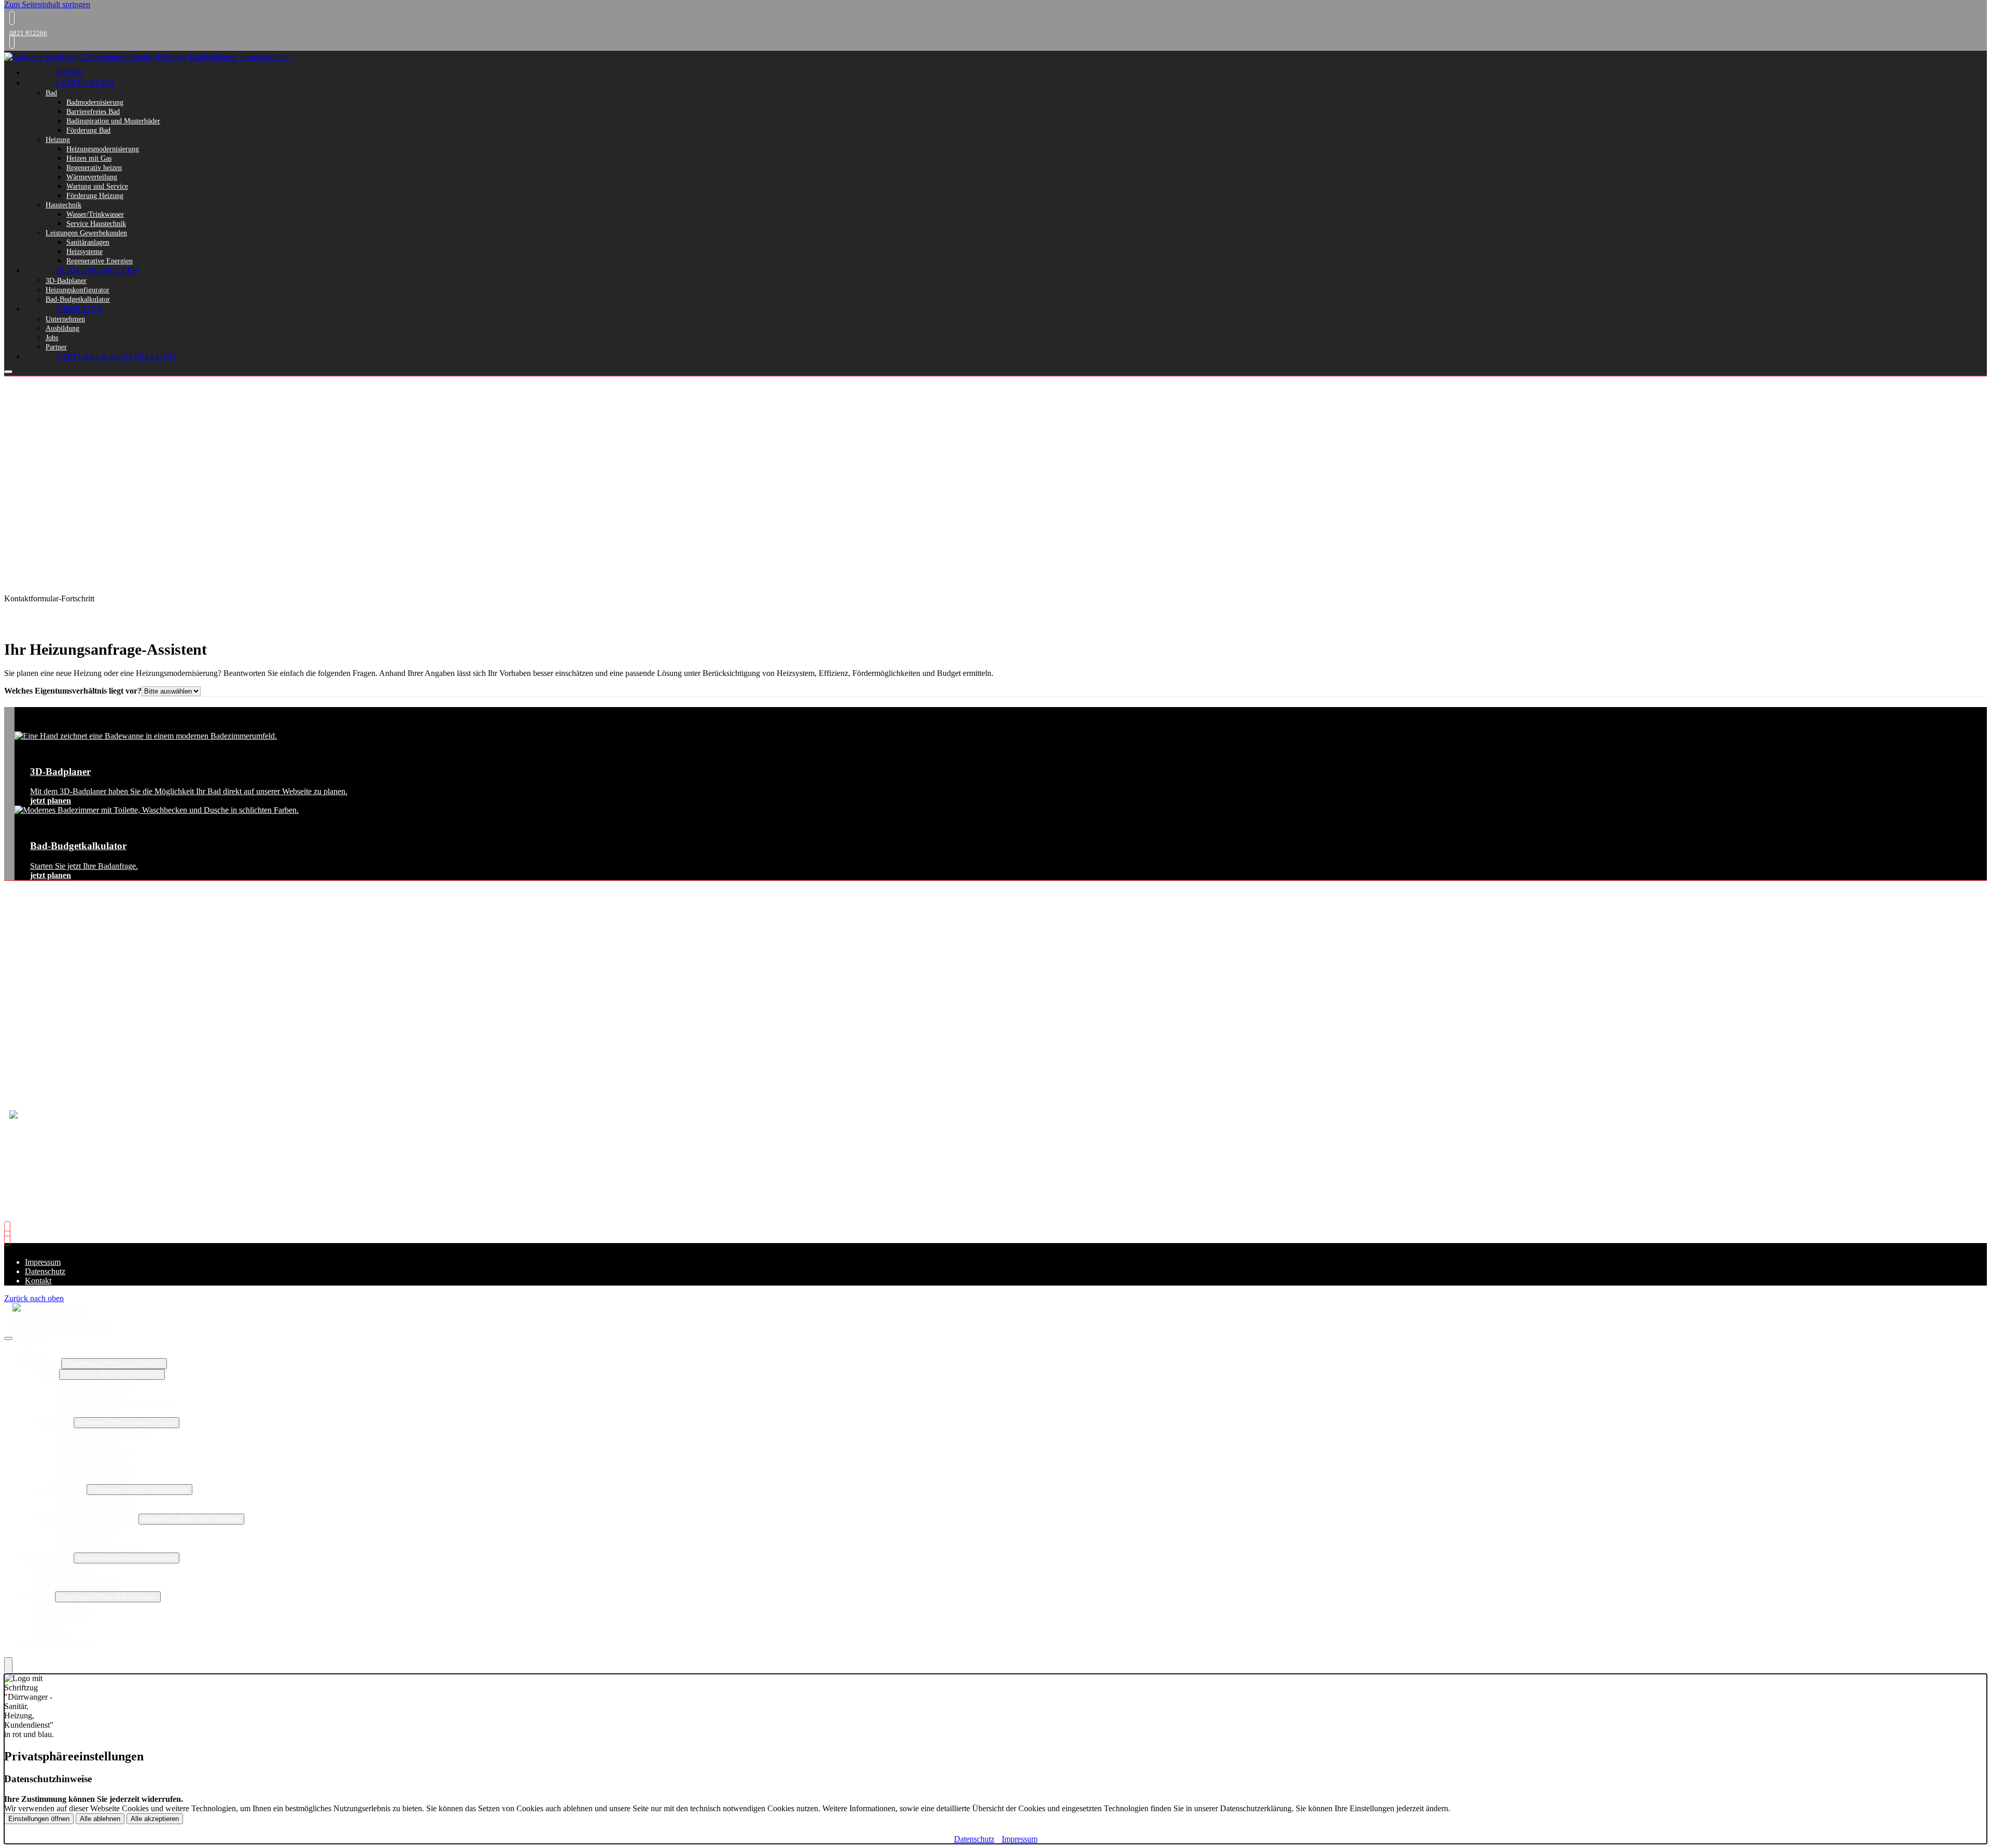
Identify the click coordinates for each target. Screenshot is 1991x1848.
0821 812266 (28, 33)
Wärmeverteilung (92, 177)
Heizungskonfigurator (78, 290)
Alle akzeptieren (155, 1819)
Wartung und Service (97, 186)
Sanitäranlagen (88, 242)
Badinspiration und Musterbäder (113, 121)
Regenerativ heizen (94, 167)
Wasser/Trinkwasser (95, 214)
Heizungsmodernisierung (103, 149)
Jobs (52, 337)
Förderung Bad (88, 130)
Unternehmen (65, 319)
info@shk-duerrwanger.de (74, 1005)
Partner (56, 347)
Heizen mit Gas (89, 158)
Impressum (43, 1262)
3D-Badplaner (66, 280)
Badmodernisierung (95, 102)
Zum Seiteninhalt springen (47, 4)
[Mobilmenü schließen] (8, 1338)
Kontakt (38, 1281)
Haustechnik (64, 205)
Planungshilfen (98, 270)
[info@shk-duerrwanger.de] (9, 42)
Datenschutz (45, 1271)
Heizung (58, 139)
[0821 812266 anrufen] (9, 18)
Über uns (79, 309)
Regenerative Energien (100, 261)
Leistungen (85, 83)
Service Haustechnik (96, 223)
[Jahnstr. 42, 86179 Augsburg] (10, 1238)
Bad (51, 93)
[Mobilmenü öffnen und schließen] (8, 372)
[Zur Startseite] (147, 57)
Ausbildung (62, 328)
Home (70, 72)
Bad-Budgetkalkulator (78, 299)
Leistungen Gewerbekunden (86, 233)
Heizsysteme (85, 251)
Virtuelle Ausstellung (116, 356)
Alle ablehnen (100, 1819)
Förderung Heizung (95, 195)
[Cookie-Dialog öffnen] (8, 1666)
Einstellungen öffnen (39, 1819)
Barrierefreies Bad (93, 111)
